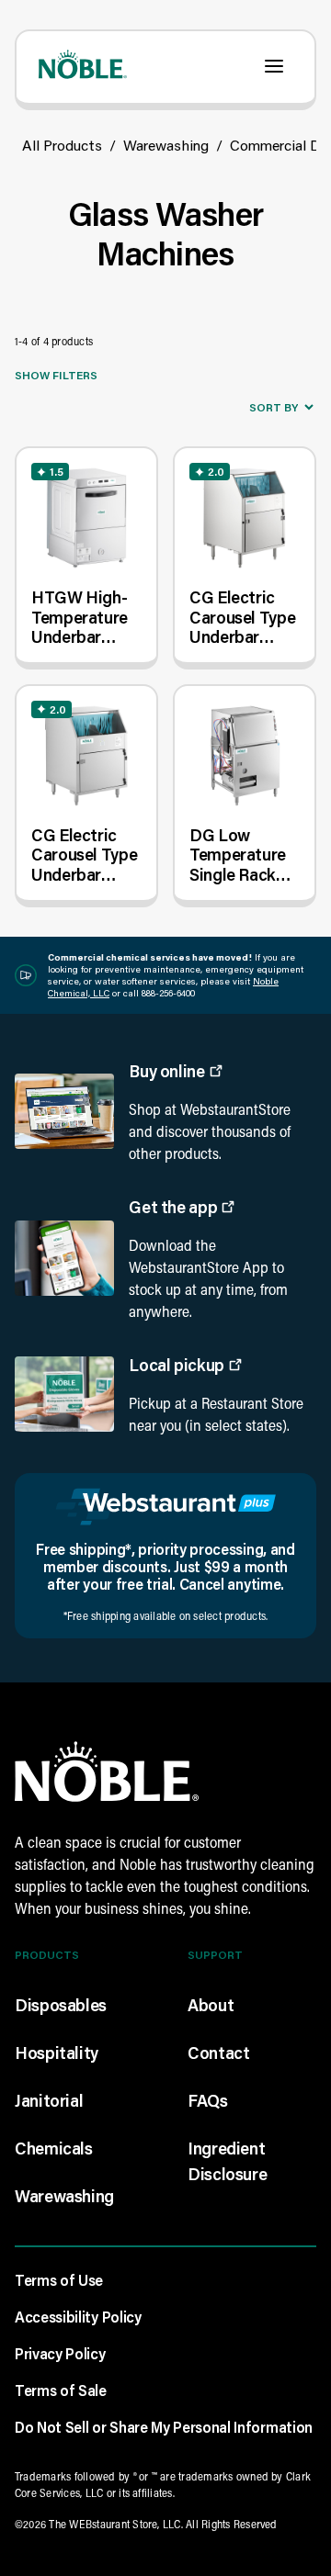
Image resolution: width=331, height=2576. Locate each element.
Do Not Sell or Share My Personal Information (164, 2427)
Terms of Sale (61, 2390)
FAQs (208, 2100)
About (211, 2005)
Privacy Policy (60, 2353)
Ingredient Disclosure (227, 2161)
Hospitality (57, 2053)
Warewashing (166, 145)
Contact (218, 2053)
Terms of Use (59, 2280)
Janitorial (49, 2100)
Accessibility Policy (78, 2317)
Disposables (61, 2005)
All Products (62, 145)
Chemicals (54, 2148)
